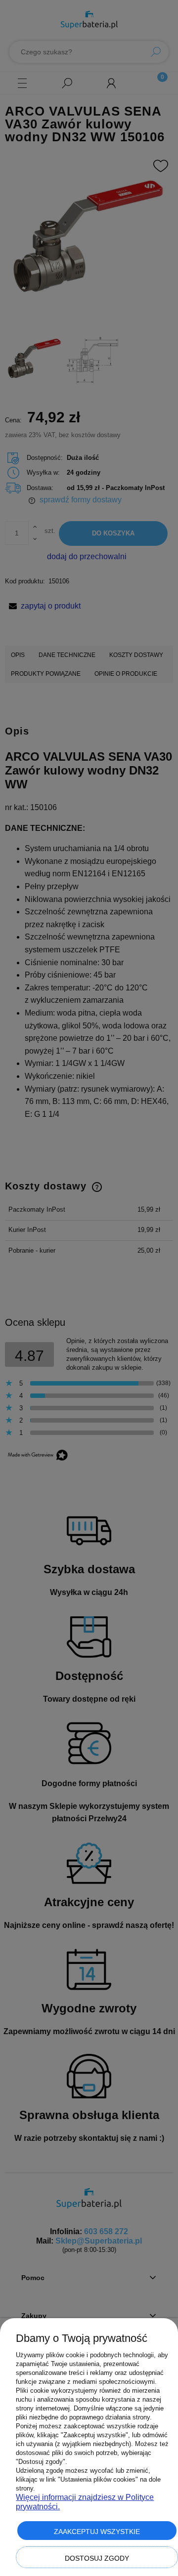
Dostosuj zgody (97, 2558)
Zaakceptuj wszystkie (97, 2532)
